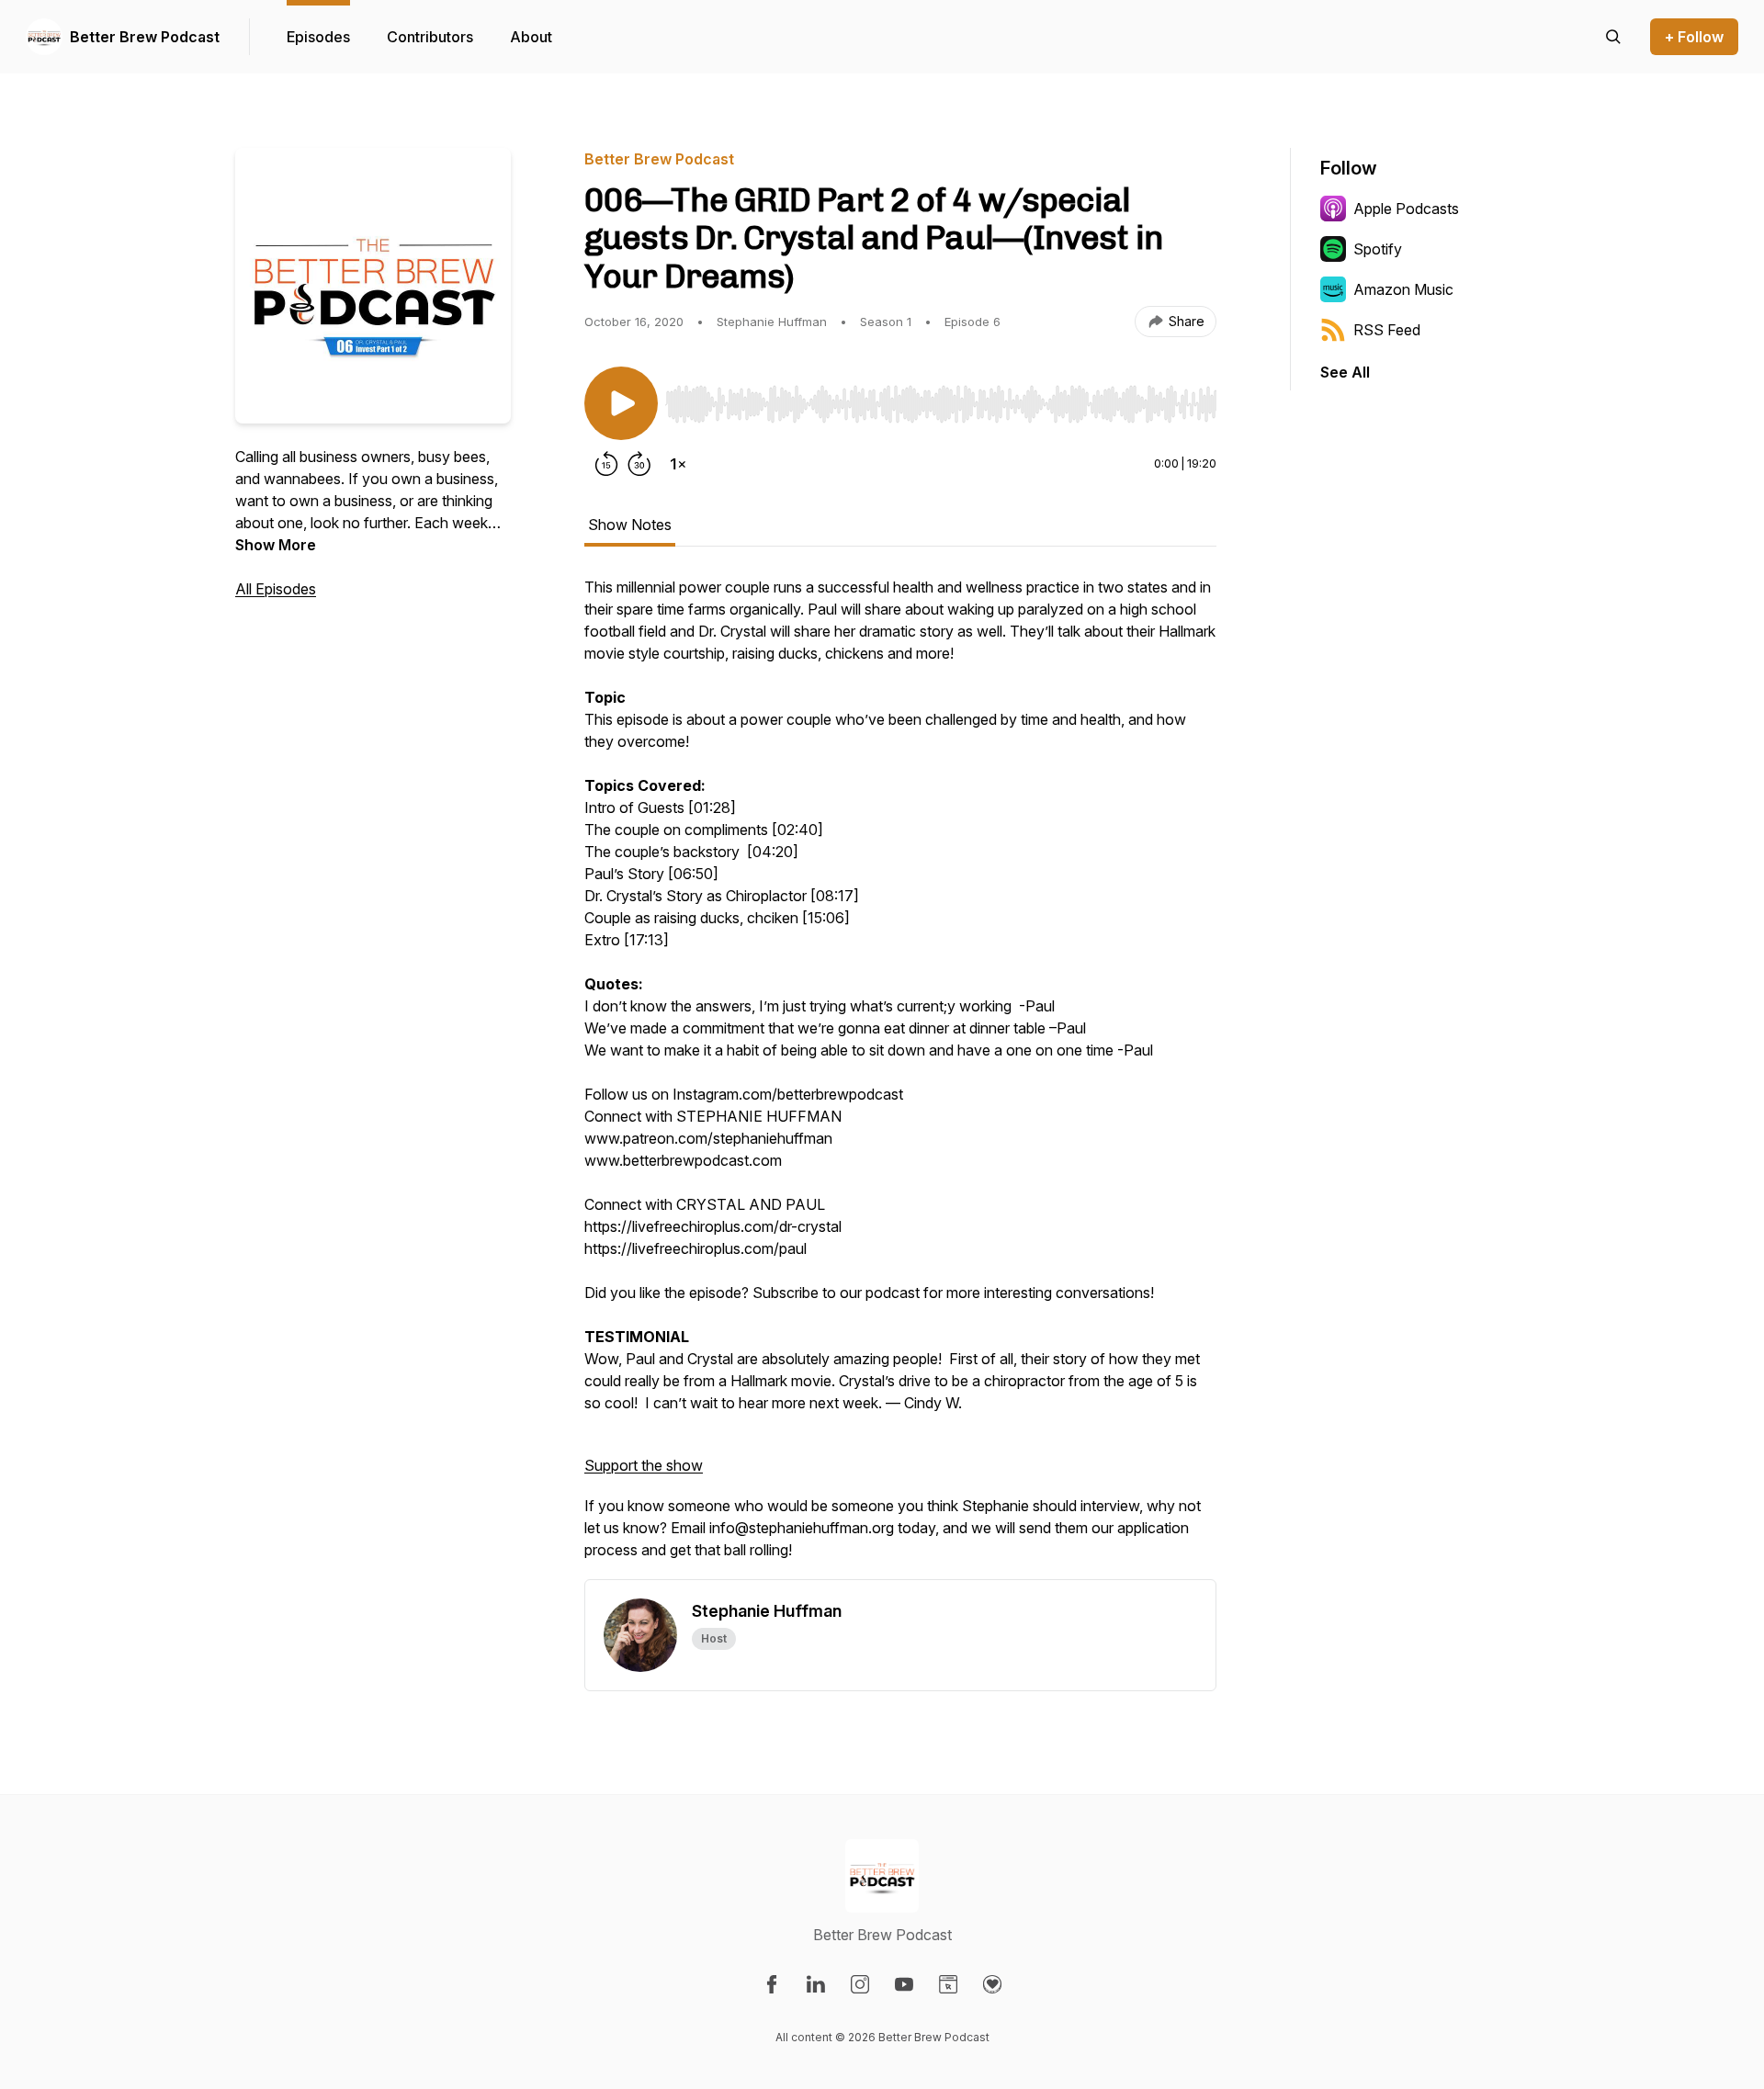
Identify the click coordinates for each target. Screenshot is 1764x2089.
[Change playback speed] (678, 464)
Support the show (644, 1465)
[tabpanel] (900, 1078)
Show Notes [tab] (630, 525)
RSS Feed (1387, 330)
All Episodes (276, 589)
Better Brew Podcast (145, 37)
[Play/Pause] (621, 403)
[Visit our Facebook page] (772, 1984)
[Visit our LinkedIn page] (816, 1984)
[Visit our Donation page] (992, 1984)
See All (1345, 372)
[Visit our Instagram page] (860, 1984)
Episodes (318, 37)
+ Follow (1694, 37)
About (531, 37)
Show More (276, 545)
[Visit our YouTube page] (904, 1984)
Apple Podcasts (1406, 209)
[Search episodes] (1613, 37)
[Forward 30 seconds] (639, 464)
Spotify (1378, 249)
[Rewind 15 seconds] (606, 464)
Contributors (430, 37)
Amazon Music (1403, 289)
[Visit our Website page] (948, 1984)
